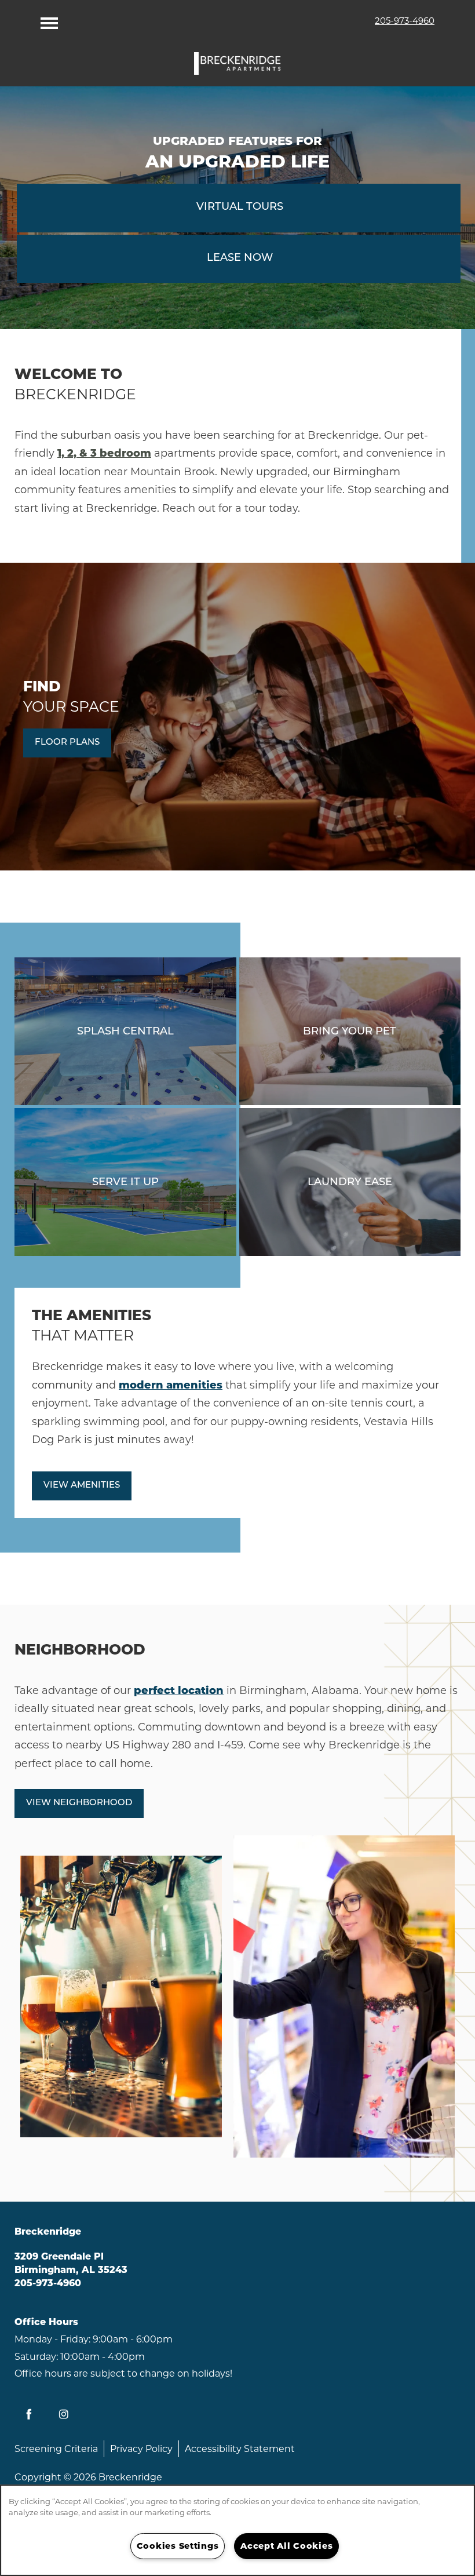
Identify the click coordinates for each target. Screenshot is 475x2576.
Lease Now (240, 258)
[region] (237, 2530)
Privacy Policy (141, 2449)
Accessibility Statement (240, 2449)
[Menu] (49, 20)
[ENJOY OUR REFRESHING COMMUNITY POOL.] (125, 1031)
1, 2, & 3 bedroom (104, 453)
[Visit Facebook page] (29, 2414)
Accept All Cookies (286, 2546)
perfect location (179, 1690)
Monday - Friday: (52, 2339)
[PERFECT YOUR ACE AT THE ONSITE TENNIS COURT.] (125, 1182)
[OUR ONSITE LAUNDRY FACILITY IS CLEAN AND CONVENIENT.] (350, 1182)
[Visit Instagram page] (64, 2414)
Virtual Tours (240, 207)
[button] (67, 743)
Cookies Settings (178, 2546)
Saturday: (36, 2357)
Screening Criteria (56, 2449)
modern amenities (171, 1385)
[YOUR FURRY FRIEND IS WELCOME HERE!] (350, 1031)
